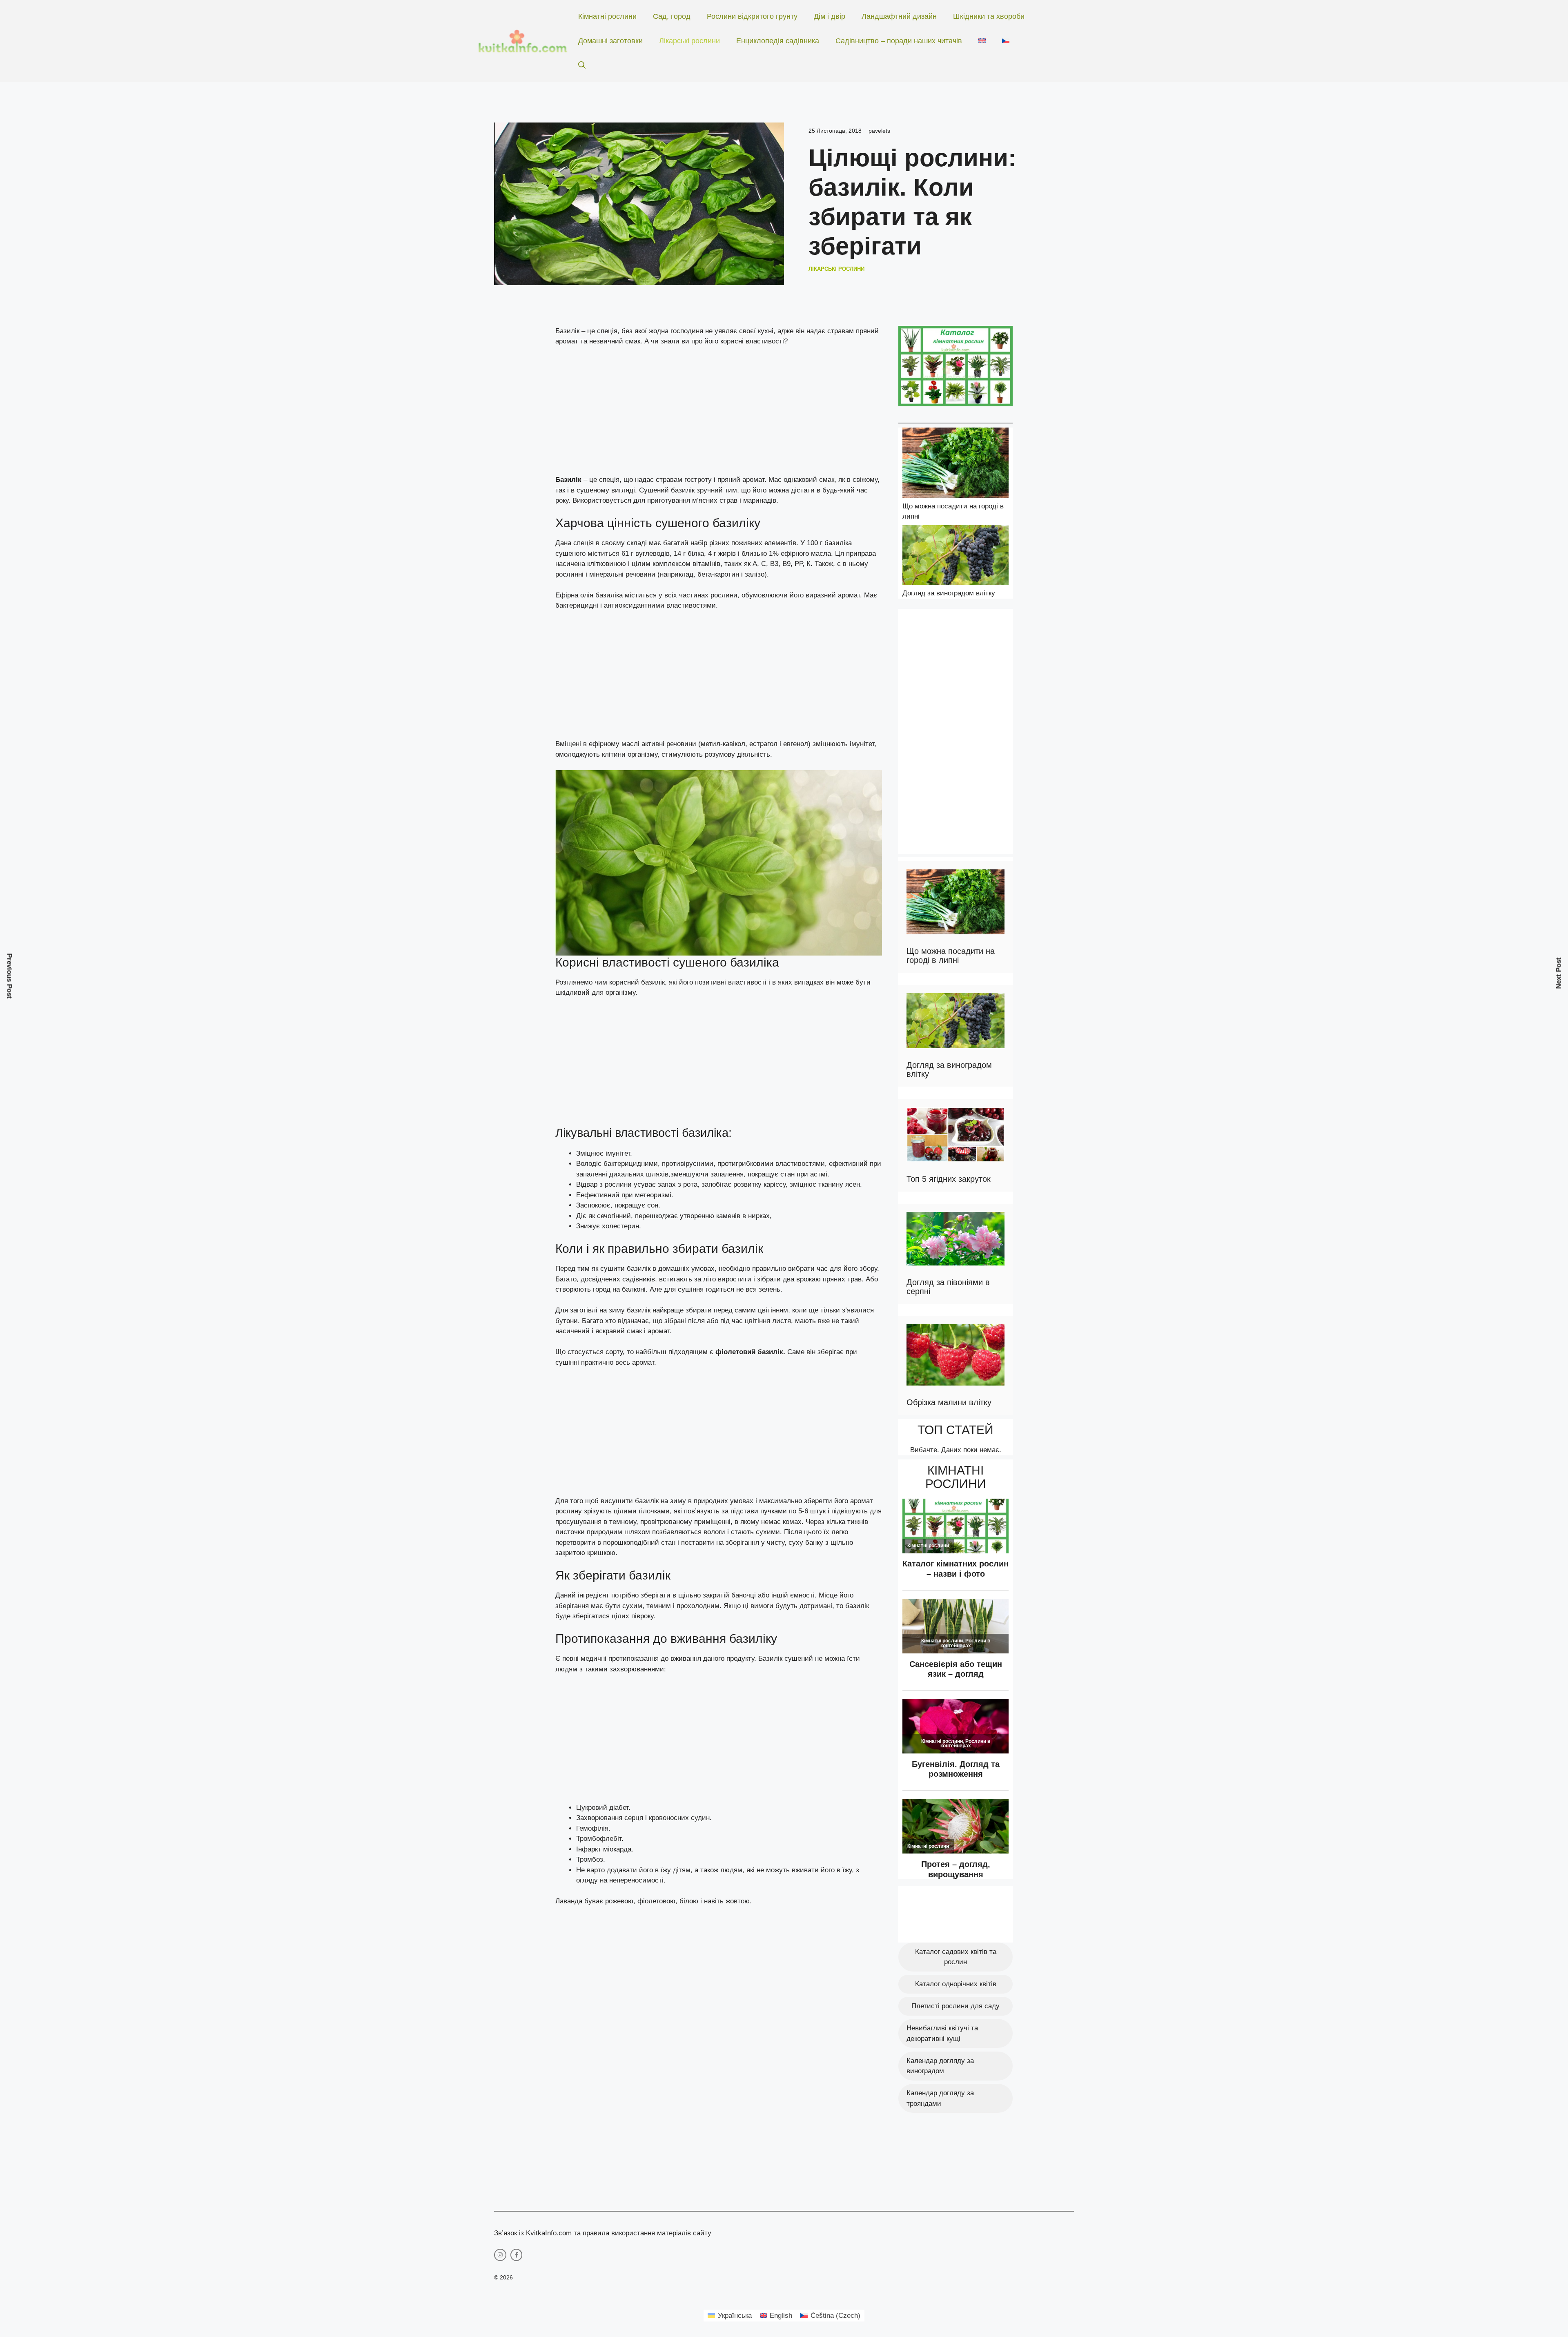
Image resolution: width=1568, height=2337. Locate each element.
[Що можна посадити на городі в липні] (955, 464)
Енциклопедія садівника (778, 41)
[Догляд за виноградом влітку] (955, 557)
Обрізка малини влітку (949, 1402)
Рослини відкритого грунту (752, 16)
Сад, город (672, 16)
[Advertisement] (719, 414)
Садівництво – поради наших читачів (899, 41)
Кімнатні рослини (607, 16)
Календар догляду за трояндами (940, 2098)
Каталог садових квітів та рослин (956, 1957)
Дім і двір (830, 16)
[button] (582, 65)
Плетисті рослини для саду (955, 2006)
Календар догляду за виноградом (940, 2066)
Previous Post (10, 976)
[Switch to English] (982, 41)
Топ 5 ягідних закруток (949, 1179)
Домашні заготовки (610, 41)
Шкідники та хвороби (989, 16)
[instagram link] (500, 2255)
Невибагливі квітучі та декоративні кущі (942, 2033)
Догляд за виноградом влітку (949, 593)
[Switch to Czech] (1006, 41)
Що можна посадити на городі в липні (951, 956)
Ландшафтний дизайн (899, 16)
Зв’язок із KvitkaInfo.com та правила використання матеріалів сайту (603, 2233)
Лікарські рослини (689, 41)
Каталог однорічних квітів (956, 1984)
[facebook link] (517, 2255)
